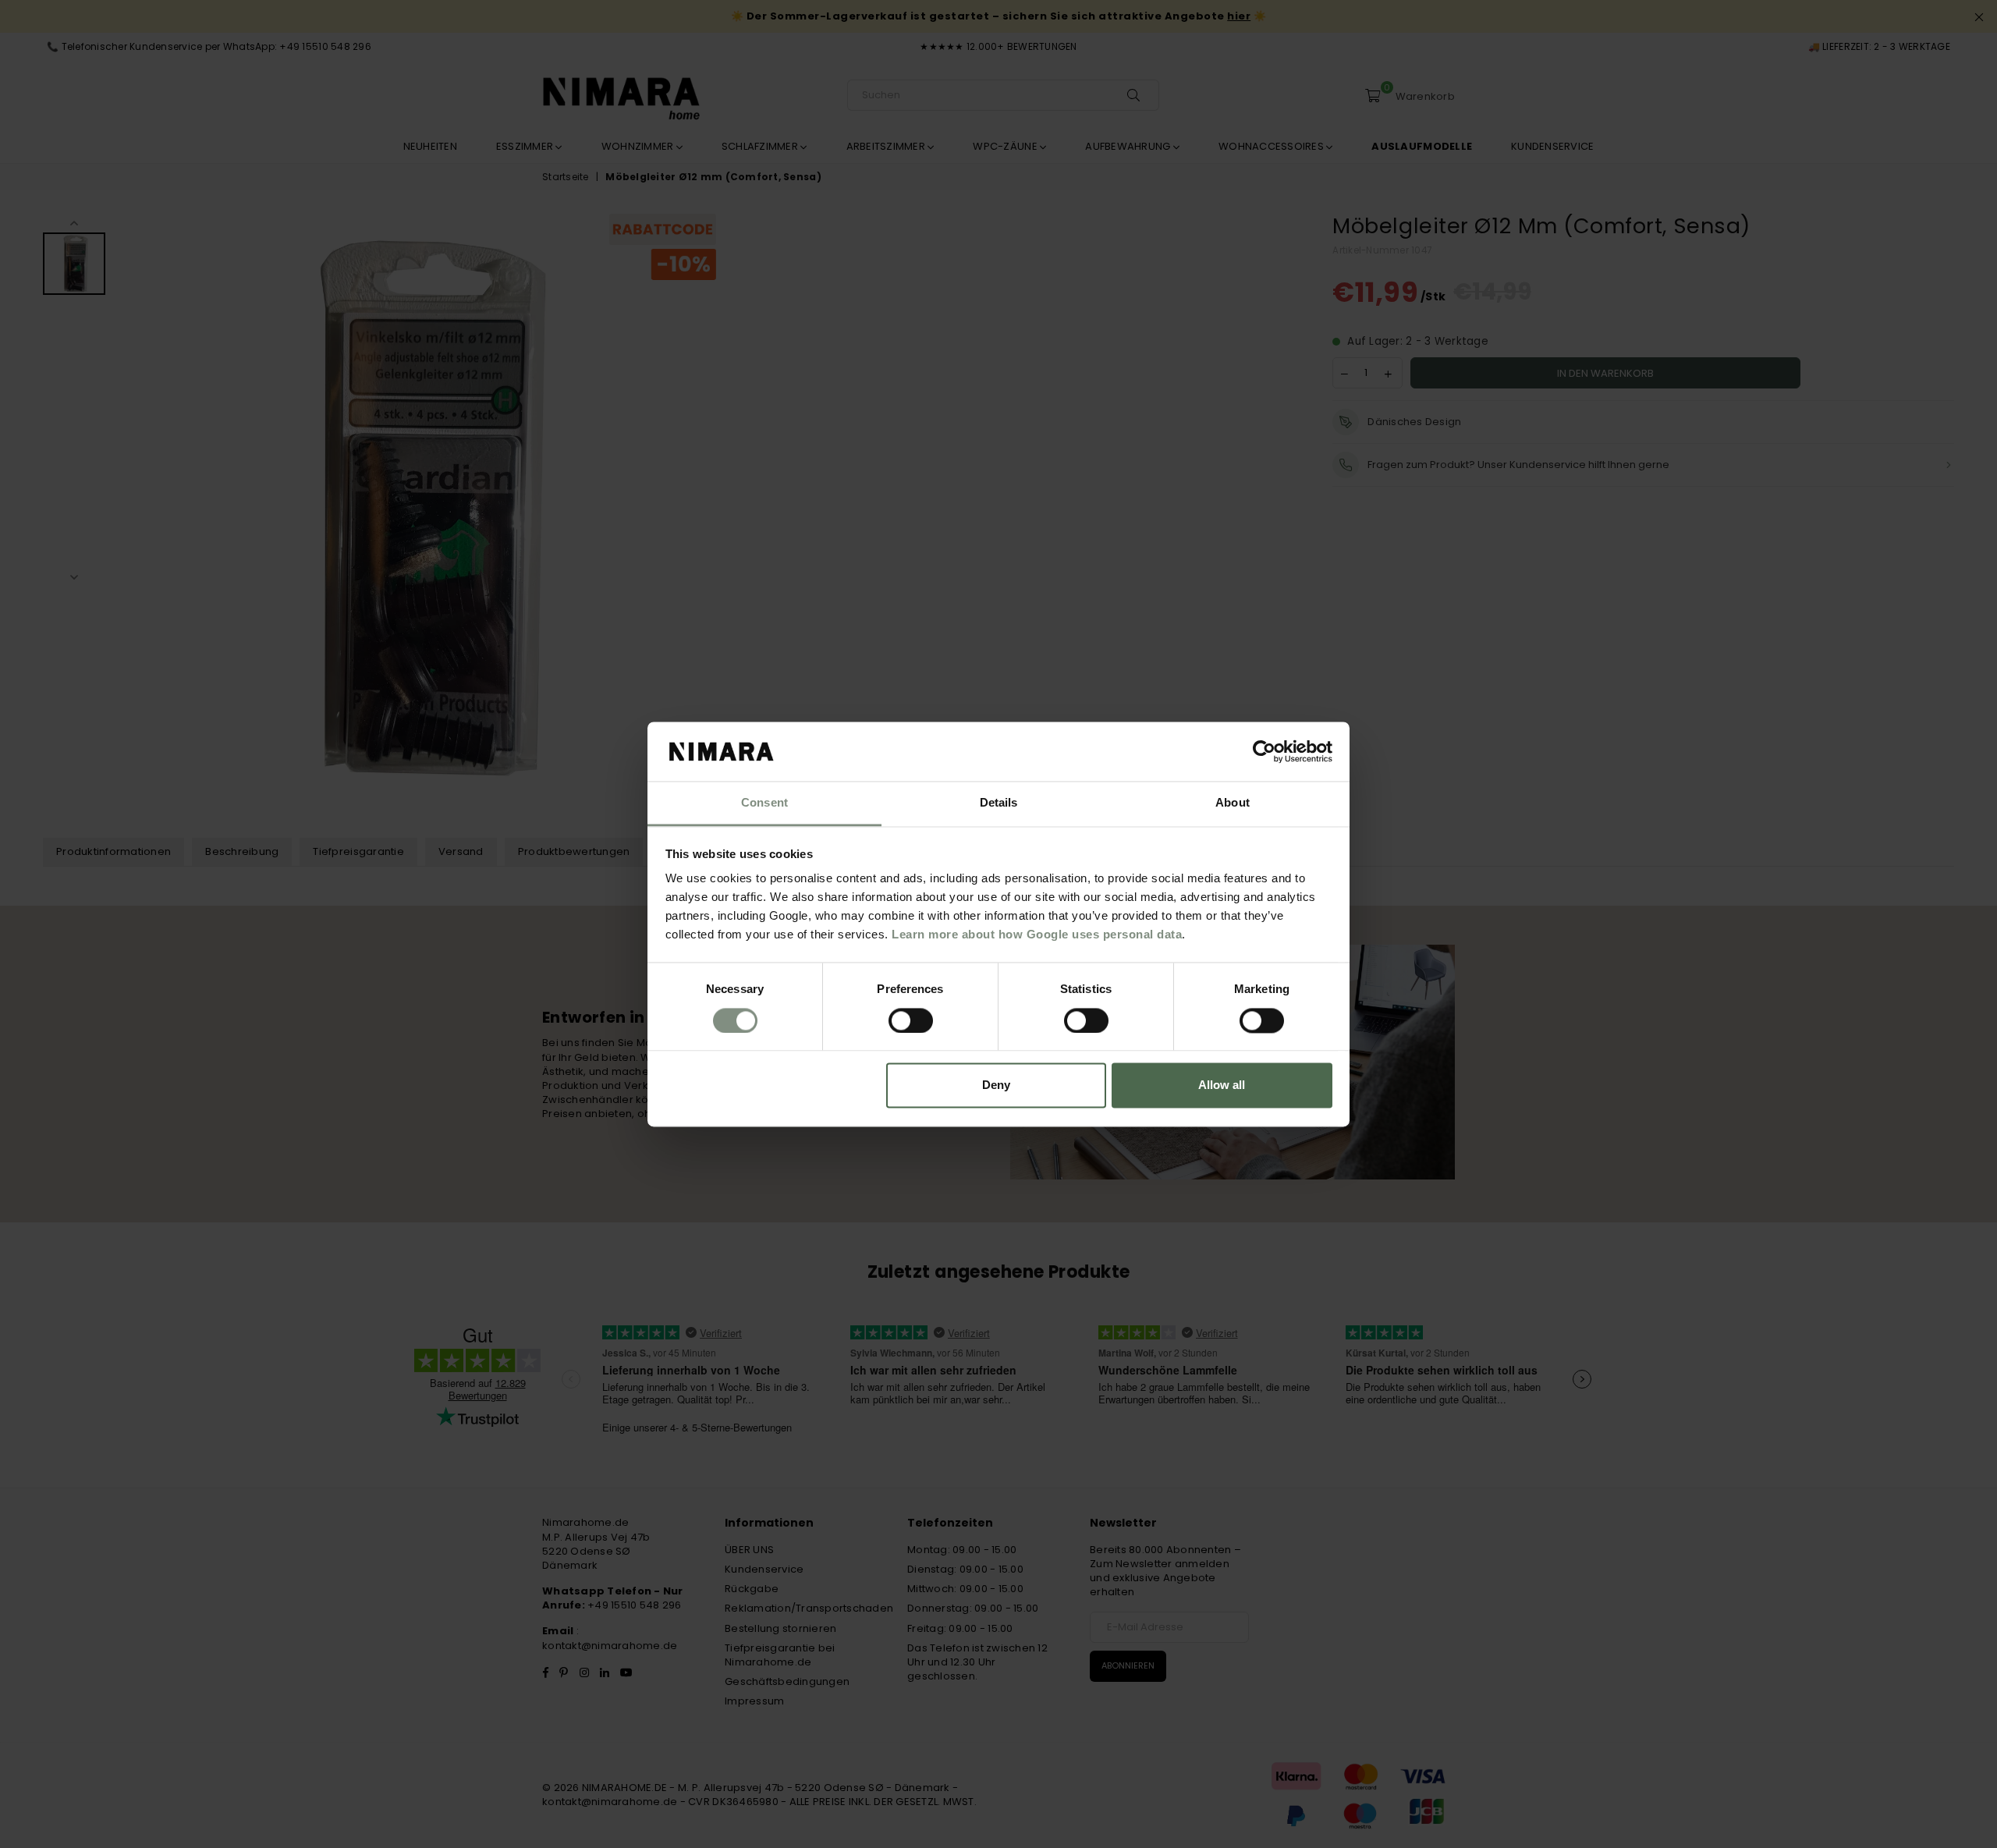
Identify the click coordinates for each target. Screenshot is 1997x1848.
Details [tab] (999, 803)
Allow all (1222, 1085)
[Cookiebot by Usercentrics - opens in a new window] (1264, 751)
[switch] (911, 1020)
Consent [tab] (764, 803)
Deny (996, 1085)
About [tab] (1233, 803)
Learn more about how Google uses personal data (1037, 935)
